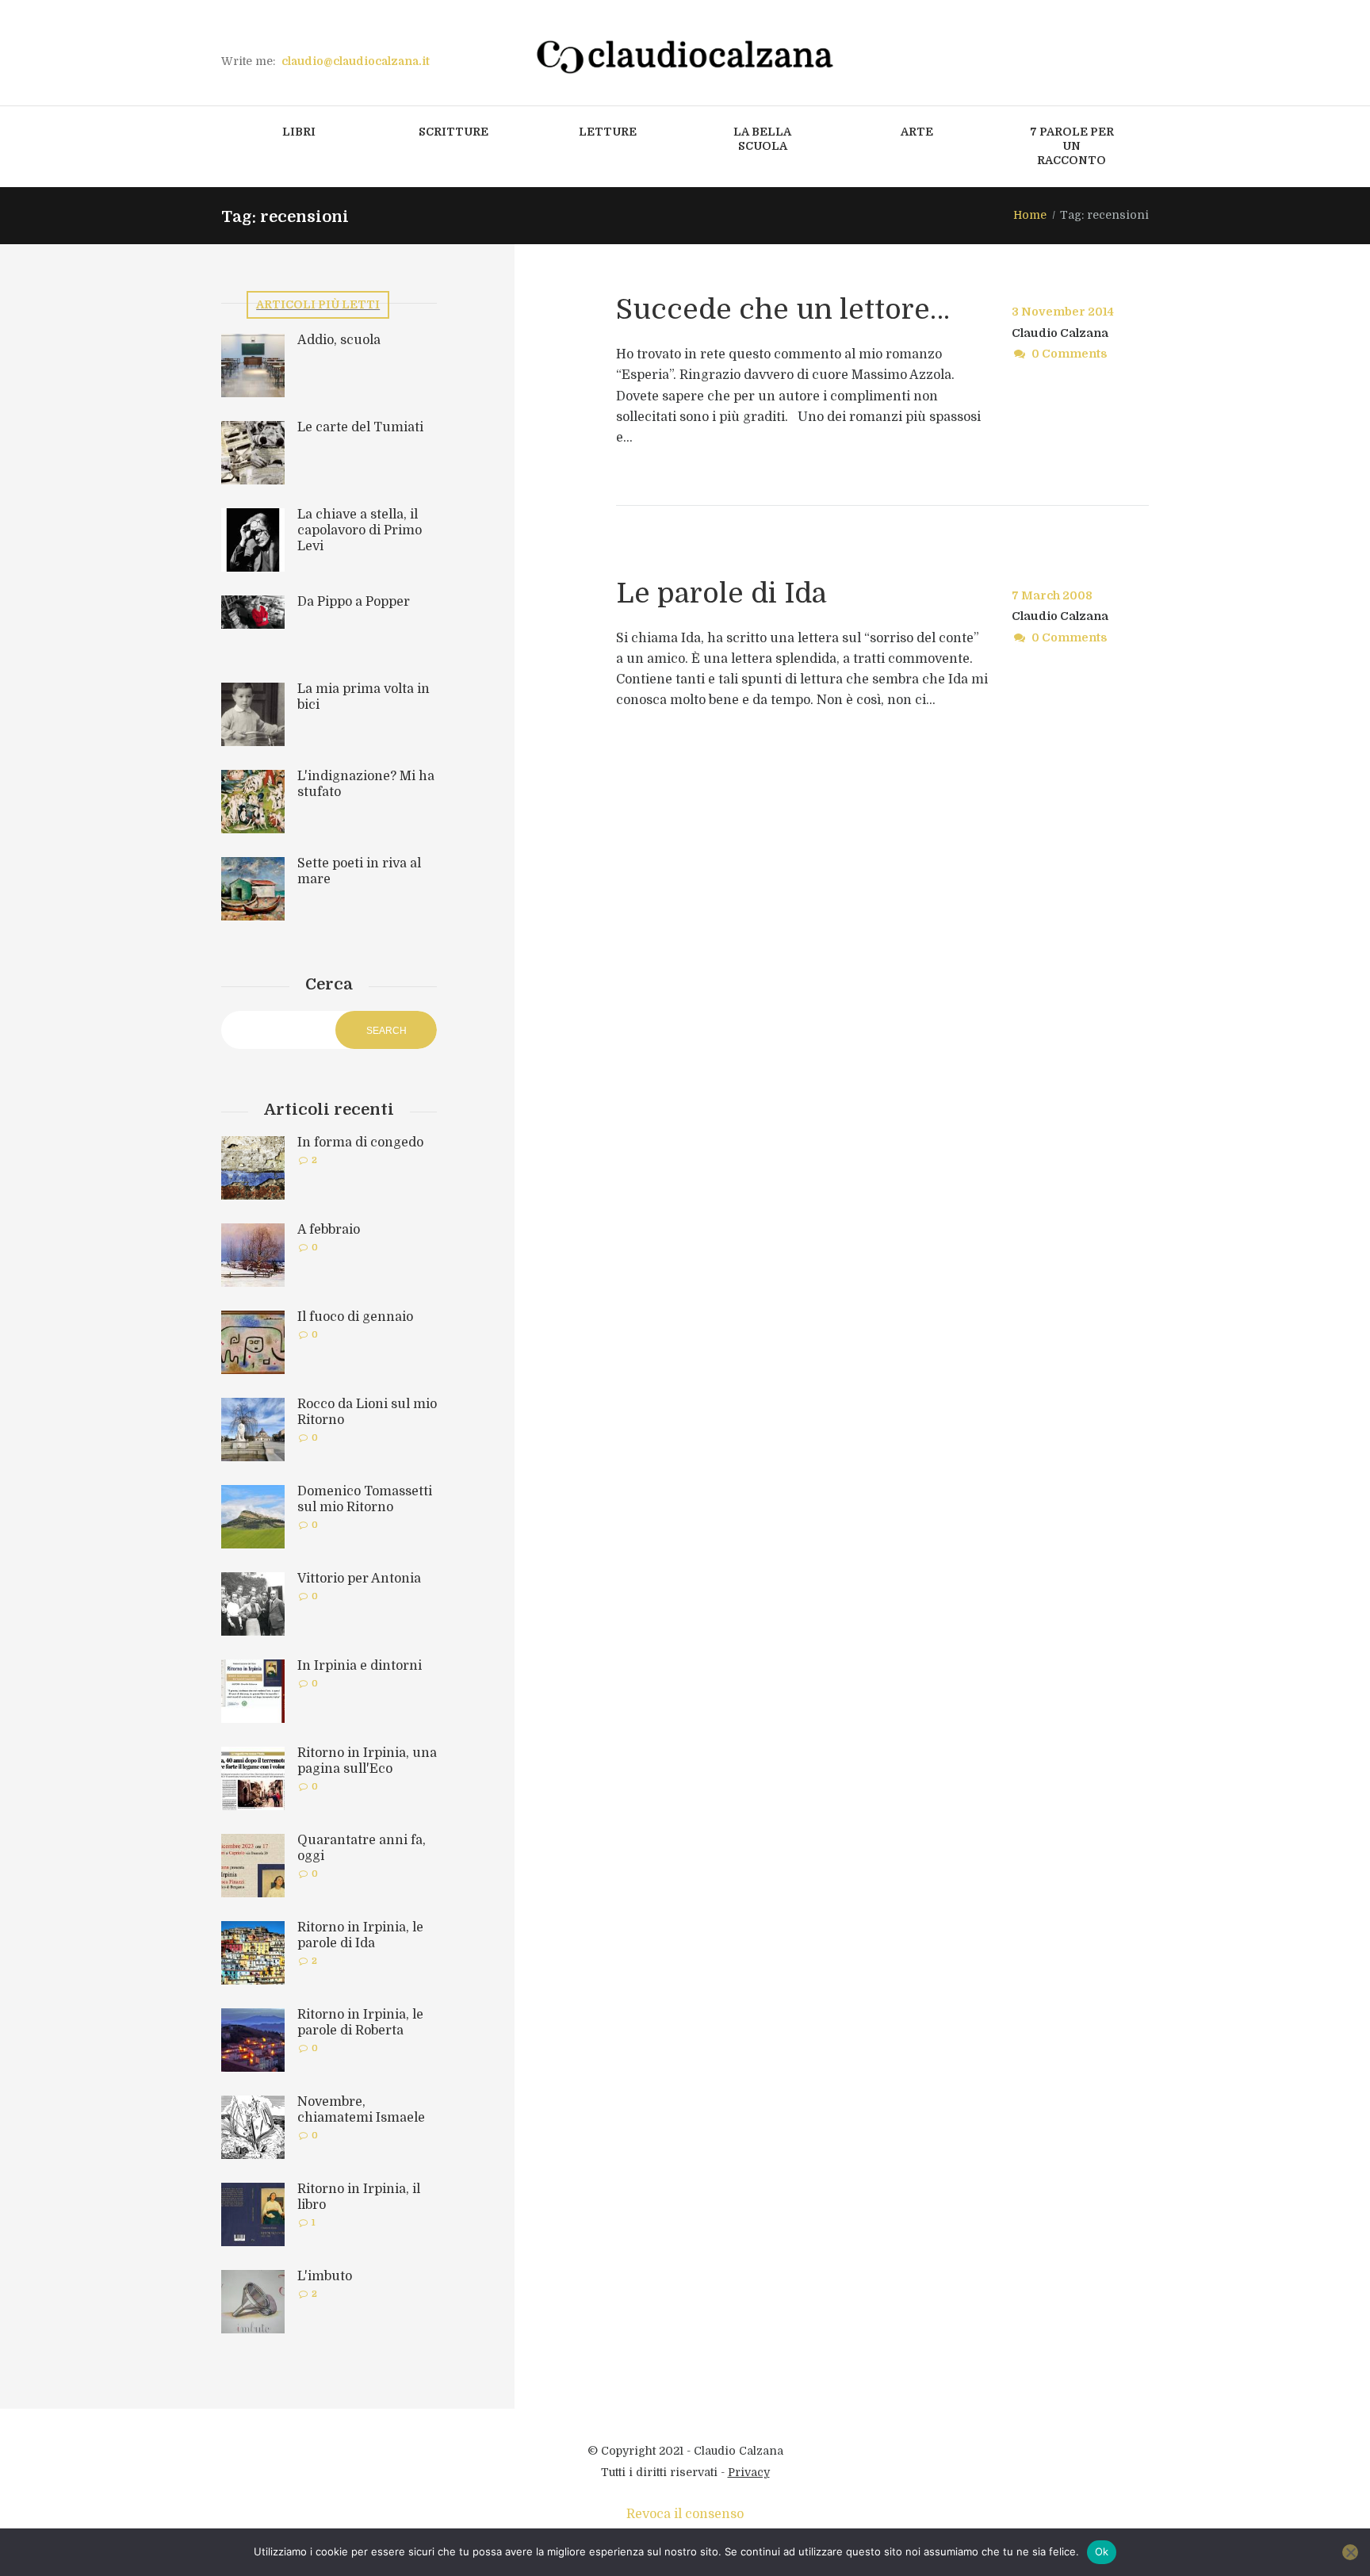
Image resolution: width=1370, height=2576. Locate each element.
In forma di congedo (360, 1143)
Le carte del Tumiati (360, 427)
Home (1030, 215)
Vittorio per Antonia (359, 1579)
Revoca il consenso (685, 2514)
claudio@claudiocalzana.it (356, 61)
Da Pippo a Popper (354, 602)
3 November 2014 (1063, 312)
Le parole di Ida (721, 593)
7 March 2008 (1052, 595)
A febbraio (329, 1230)
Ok (1102, 2551)
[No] (1350, 2552)
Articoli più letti (318, 304)
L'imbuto (325, 2276)
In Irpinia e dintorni (360, 1666)
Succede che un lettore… (783, 309)
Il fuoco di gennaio (355, 1317)
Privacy (749, 2472)
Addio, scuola (339, 340)
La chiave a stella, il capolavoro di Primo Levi (360, 530)
